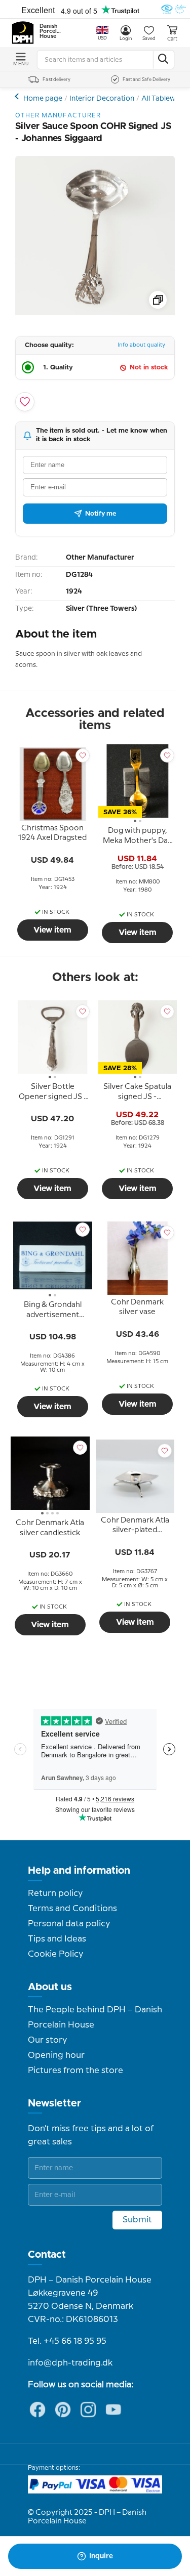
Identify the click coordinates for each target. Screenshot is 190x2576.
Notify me (101, 514)
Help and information (79, 1871)
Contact (47, 2255)
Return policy (55, 1893)
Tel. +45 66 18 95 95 (67, 2341)
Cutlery (18, 96)
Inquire (101, 2556)
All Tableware (164, 99)
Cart (172, 39)
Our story (47, 2040)
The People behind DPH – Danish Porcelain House (95, 2017)
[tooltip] (53, 835)
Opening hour (56, 2055)
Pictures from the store (75, 2071)
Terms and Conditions (72, 1909)
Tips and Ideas (57, 1939)
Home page (43, 99)
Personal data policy (69, 1924)
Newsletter (54, 2103)
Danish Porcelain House (51, 31)
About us (50, 1987)
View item (52, 930)
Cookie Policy (55, 1954)
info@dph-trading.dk (70, 2363)
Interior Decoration (102, 99)
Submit (137, 2220)
